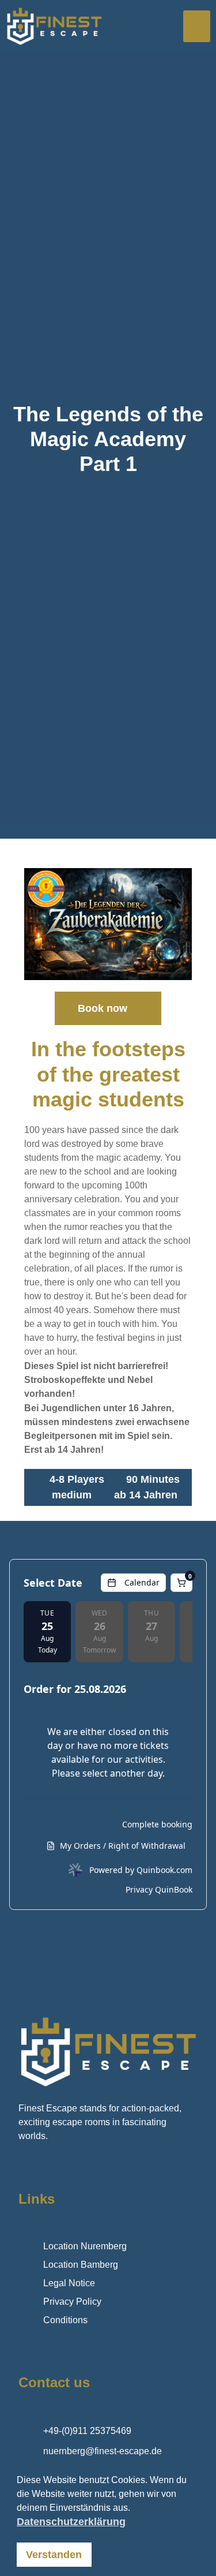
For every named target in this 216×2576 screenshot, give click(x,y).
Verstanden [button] (54, 2555)
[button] (197, 27)
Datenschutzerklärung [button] (71, 2522)
